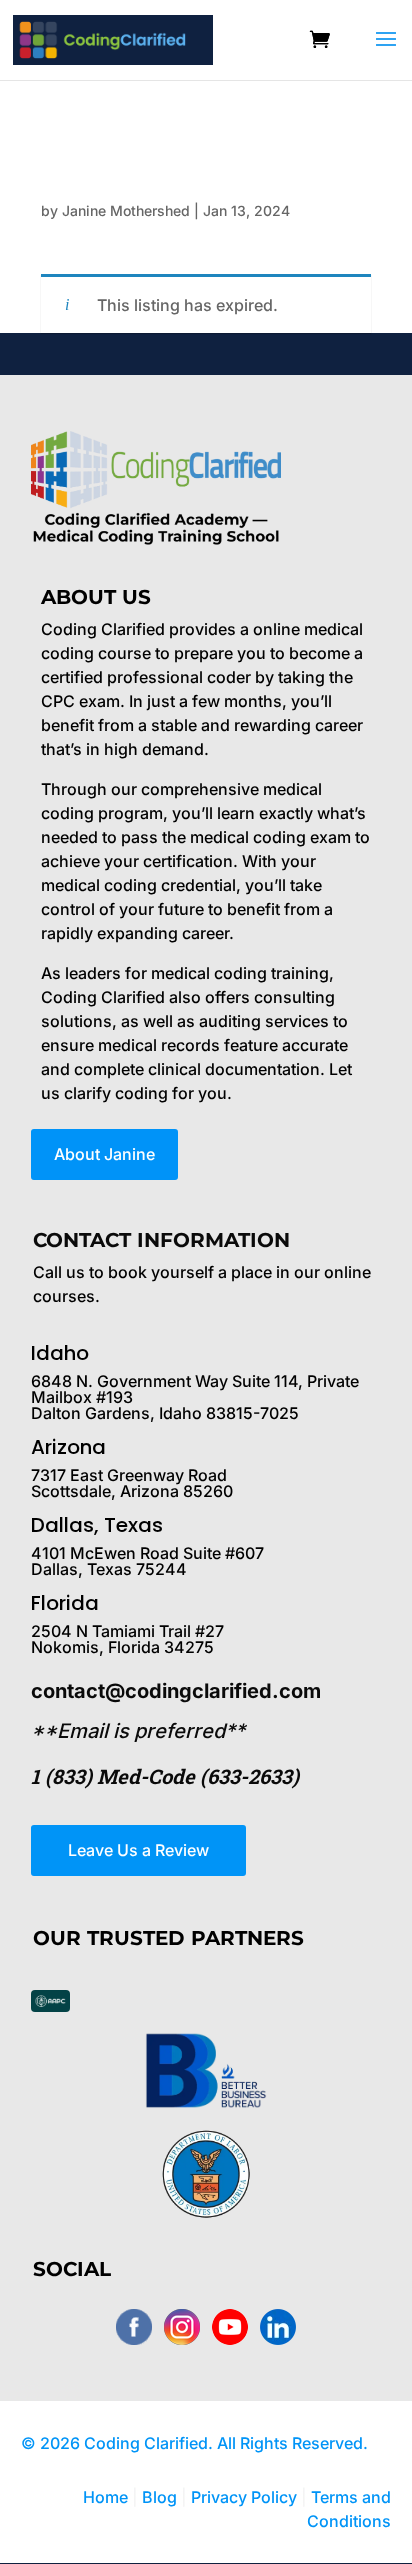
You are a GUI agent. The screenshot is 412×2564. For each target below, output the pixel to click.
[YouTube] (230, 2327)
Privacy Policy (246, 2497)
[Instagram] (182, 2327)
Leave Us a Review (138, 1850)
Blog (159, 2497)
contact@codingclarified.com (176, 1691)
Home (105, 2497)
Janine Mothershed (126, 210)
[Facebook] (134, 2327)
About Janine (104, 1154)
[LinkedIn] (278, 2327)
